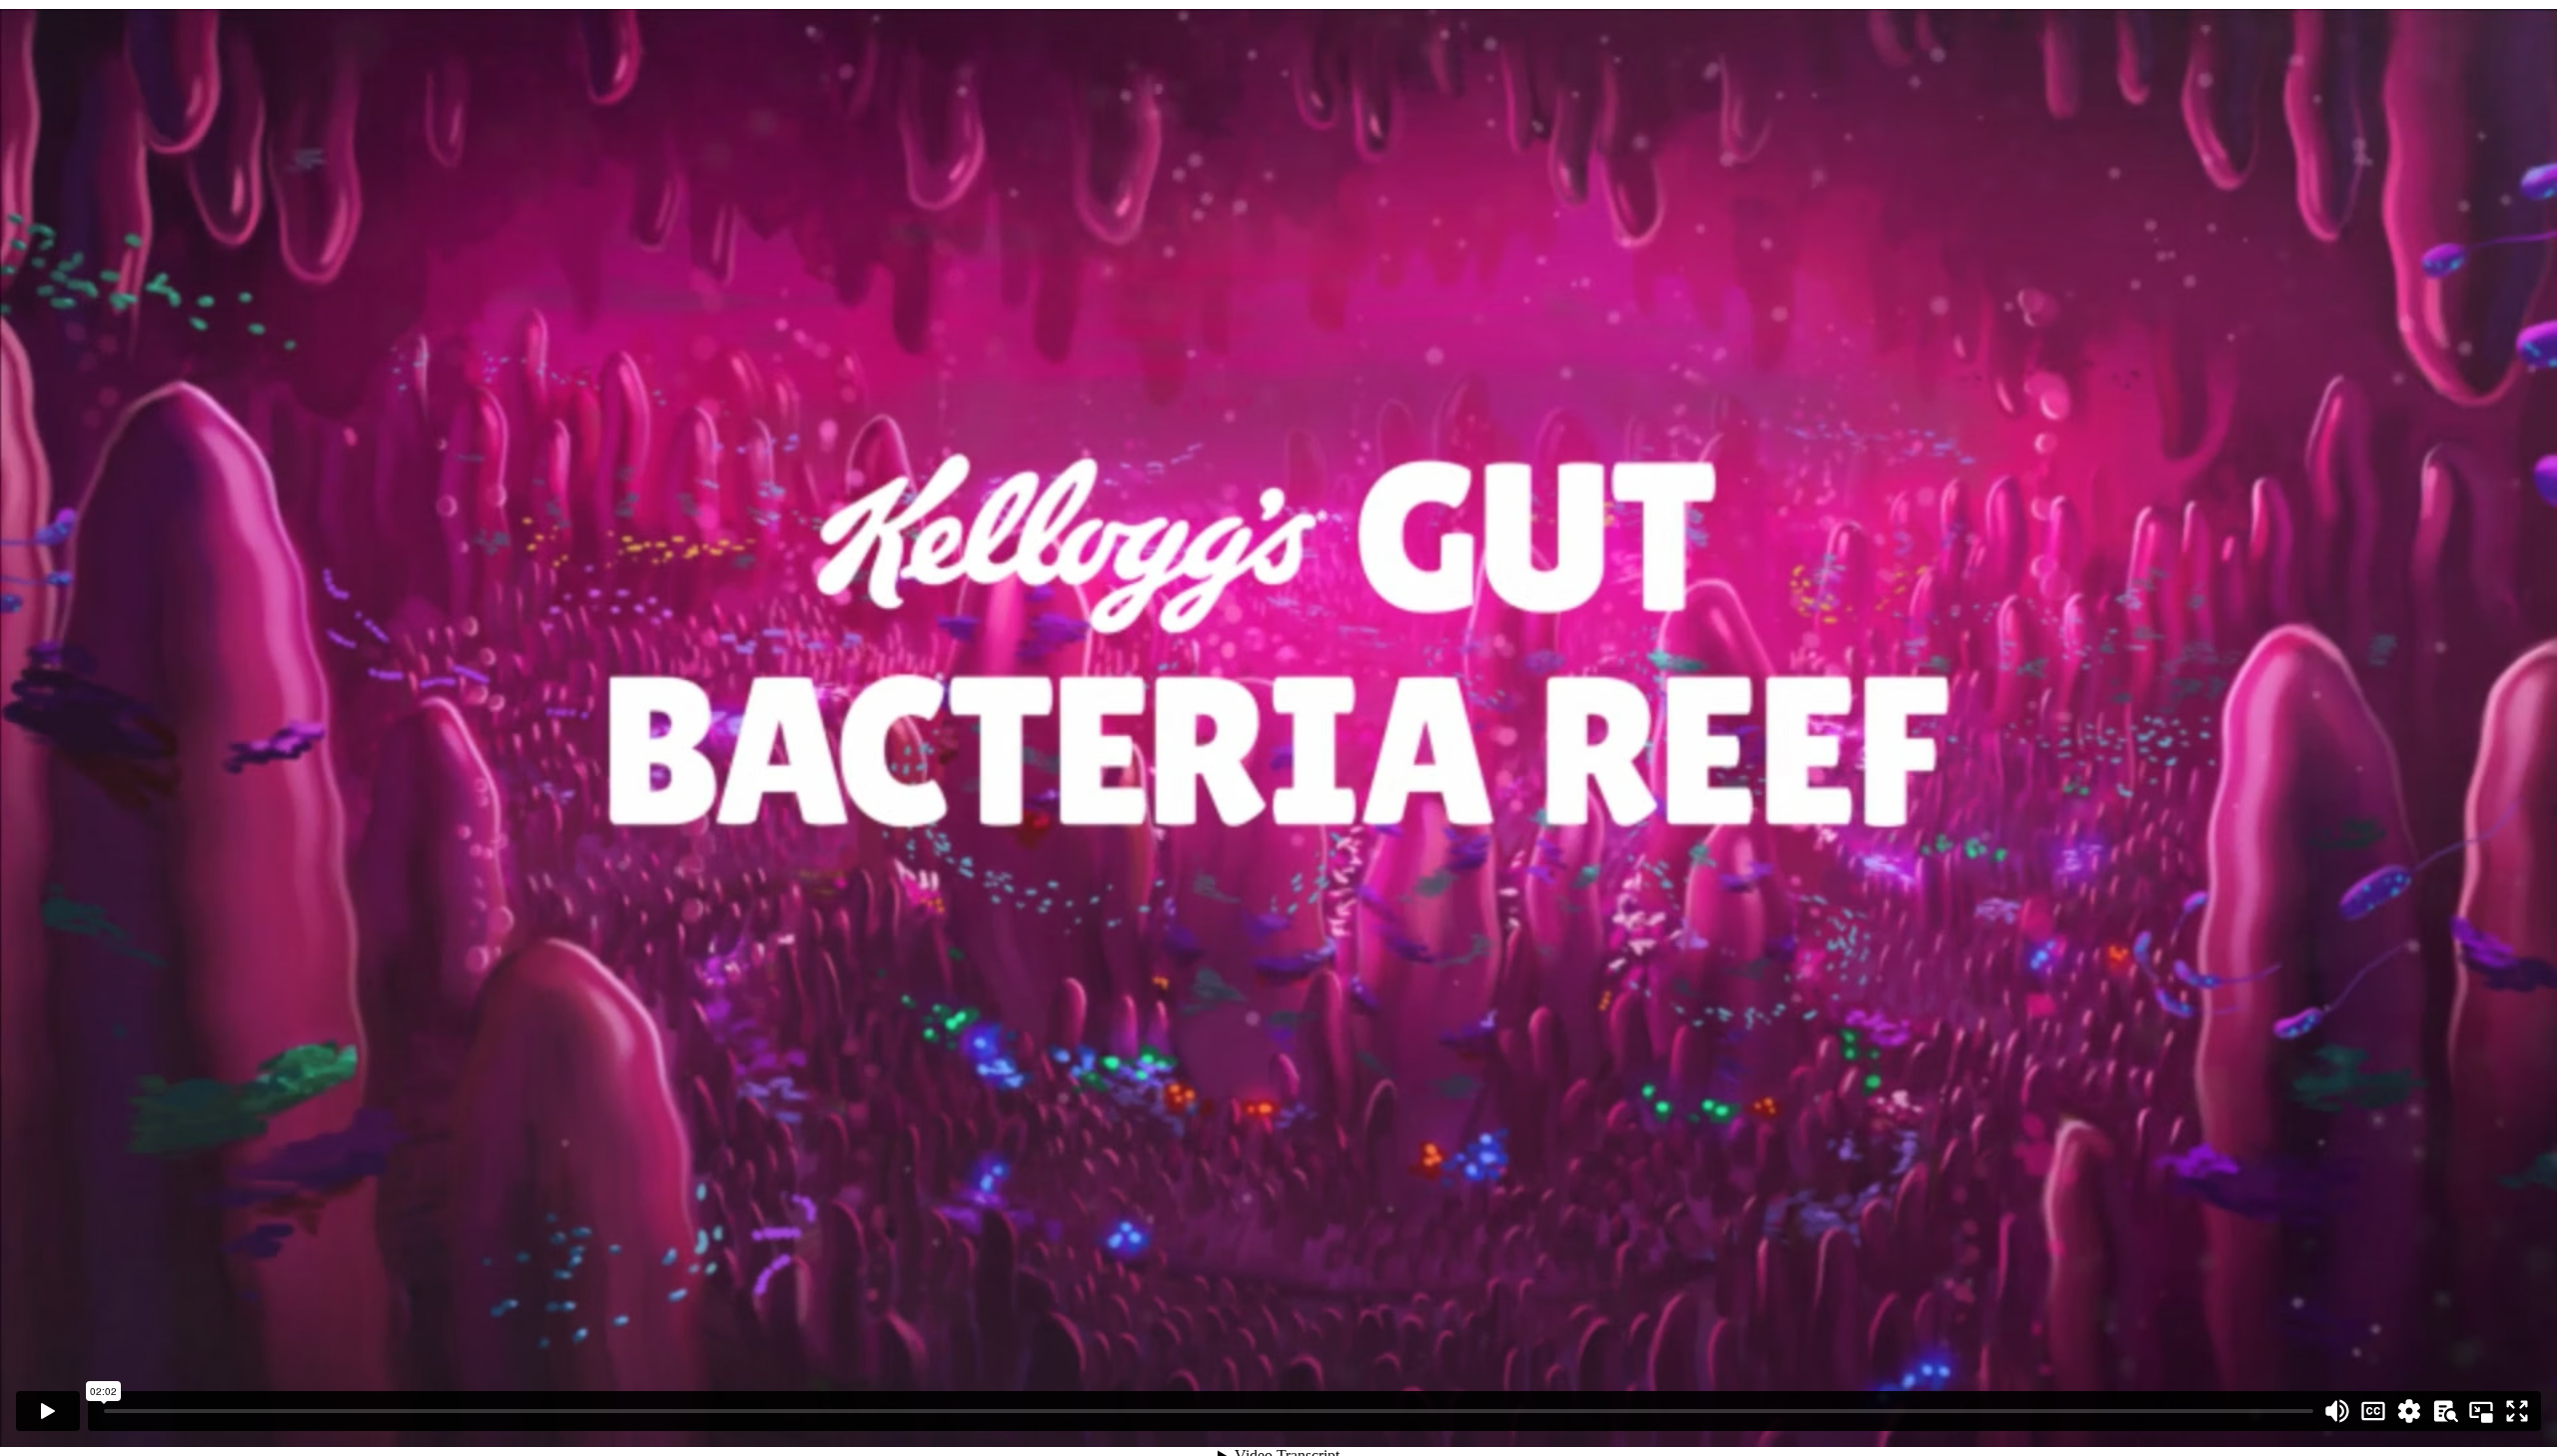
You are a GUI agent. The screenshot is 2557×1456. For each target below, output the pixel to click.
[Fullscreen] (2517, 1411)
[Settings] (2409, 1411)
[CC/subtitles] (2373, 1411)
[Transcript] (2445, 1411)
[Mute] (2337, 1411)
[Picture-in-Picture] (2481, 1411)
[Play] (48, 1411)
